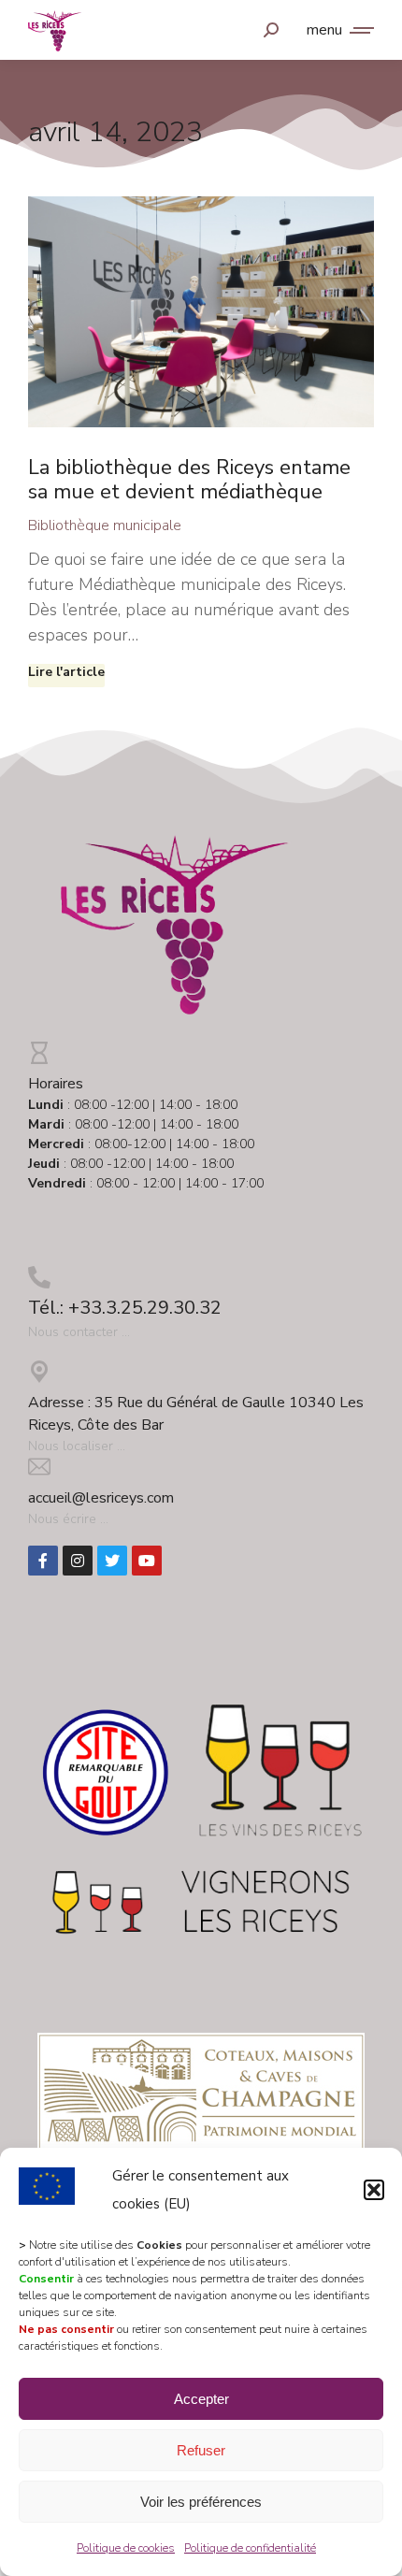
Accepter (201, 2399)
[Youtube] (147, 1561)
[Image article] (201, 312)
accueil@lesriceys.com (101, 1498)
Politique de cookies (126, 2548)
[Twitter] (112, 1561)
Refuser (201, 2450)
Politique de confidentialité (250, 2548)
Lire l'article (66, 672)
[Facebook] (43, 1561)
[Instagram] (78, 1561)
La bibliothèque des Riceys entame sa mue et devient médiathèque (189, 480)
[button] (374, 2190)
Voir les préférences (201, 2502)
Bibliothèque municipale (105, 525)
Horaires (56, 1084)
